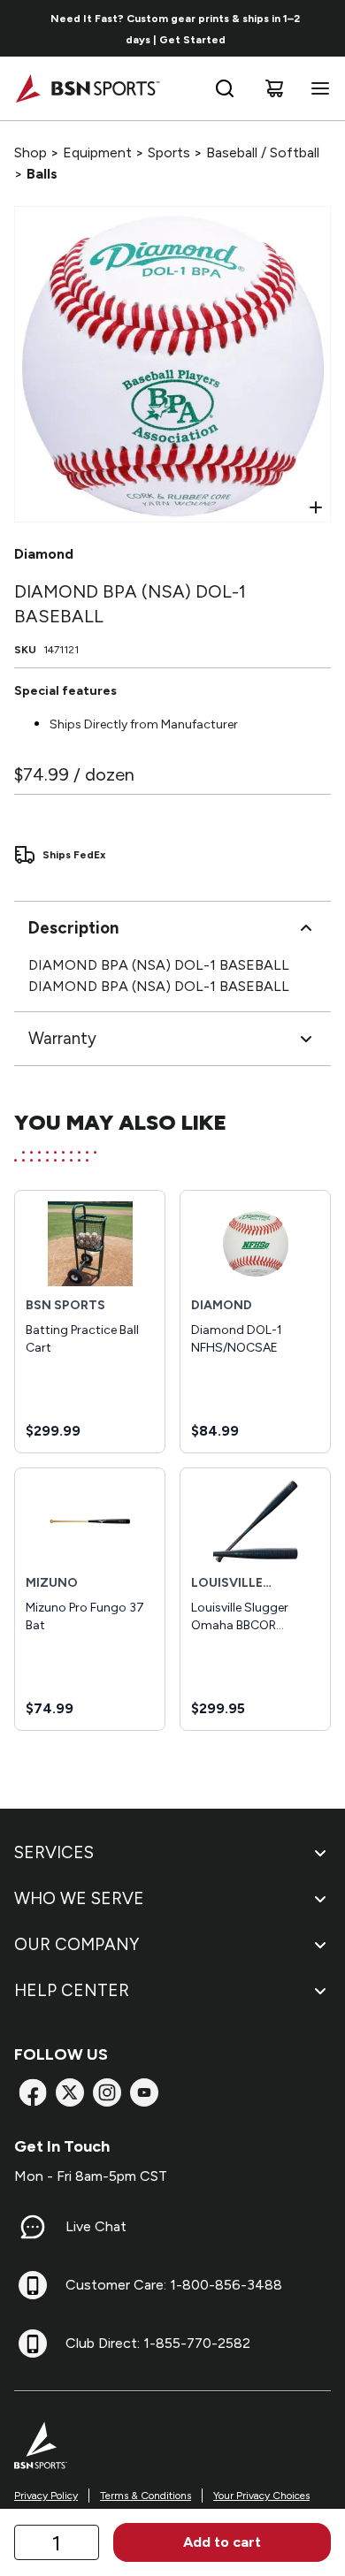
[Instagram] (107, 2092)
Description (73, 928)
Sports (169, 152)
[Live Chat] (33, 2227)
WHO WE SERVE (79, 1898)
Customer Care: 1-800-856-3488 (174, 2285)
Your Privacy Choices (261, 2496)
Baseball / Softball (263, 152)
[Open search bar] (225, 88)
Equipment (97, 152)
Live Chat (96, 2226)
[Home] (87, 88)
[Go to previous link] (25, 28)
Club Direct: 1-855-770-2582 (158, 2343)
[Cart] (274, 88)
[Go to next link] (326, 28)
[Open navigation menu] (317, 88)
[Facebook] (33, 2092)
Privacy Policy (46, 2496)
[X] (70, 2092)
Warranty (62, 1038)
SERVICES (54, 1852)
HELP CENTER (72, 1990)
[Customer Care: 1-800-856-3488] (33, 2285)
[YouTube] (144, 2092)
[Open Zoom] (316, 507)
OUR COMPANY (77, 1944)
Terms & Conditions (146, 2496)
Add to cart (222, 2542)
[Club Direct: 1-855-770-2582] (33, 2344)
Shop (31, 152)
